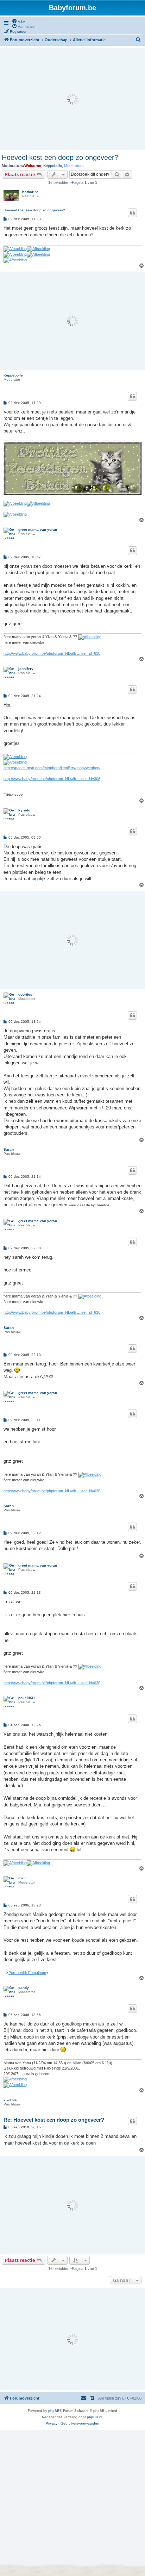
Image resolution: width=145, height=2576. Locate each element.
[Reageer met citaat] (132, 213)
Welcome (33, 166)
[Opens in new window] (27, 249)
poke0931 (27, 1698)
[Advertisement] (72, 99)
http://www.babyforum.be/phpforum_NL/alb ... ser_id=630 (52, 653)
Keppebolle (53, 166)
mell (22, 1878)
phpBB (54, 2411)
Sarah (9, 1149)
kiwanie (10, 2100)
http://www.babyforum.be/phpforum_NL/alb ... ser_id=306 (52, 779)
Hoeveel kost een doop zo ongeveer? (60, 157)
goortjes (25, 994)
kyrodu (24, 810)
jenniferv (26, 669)
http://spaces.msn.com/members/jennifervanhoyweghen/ (52, 768)
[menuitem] (18, 21)
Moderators (74, 166)
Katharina (30, 192)
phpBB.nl (94, 2417)
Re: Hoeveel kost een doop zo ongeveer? (54, 2120)
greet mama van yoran (38, 530)
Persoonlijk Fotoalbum (27, 1973)
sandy (24, 1988)
